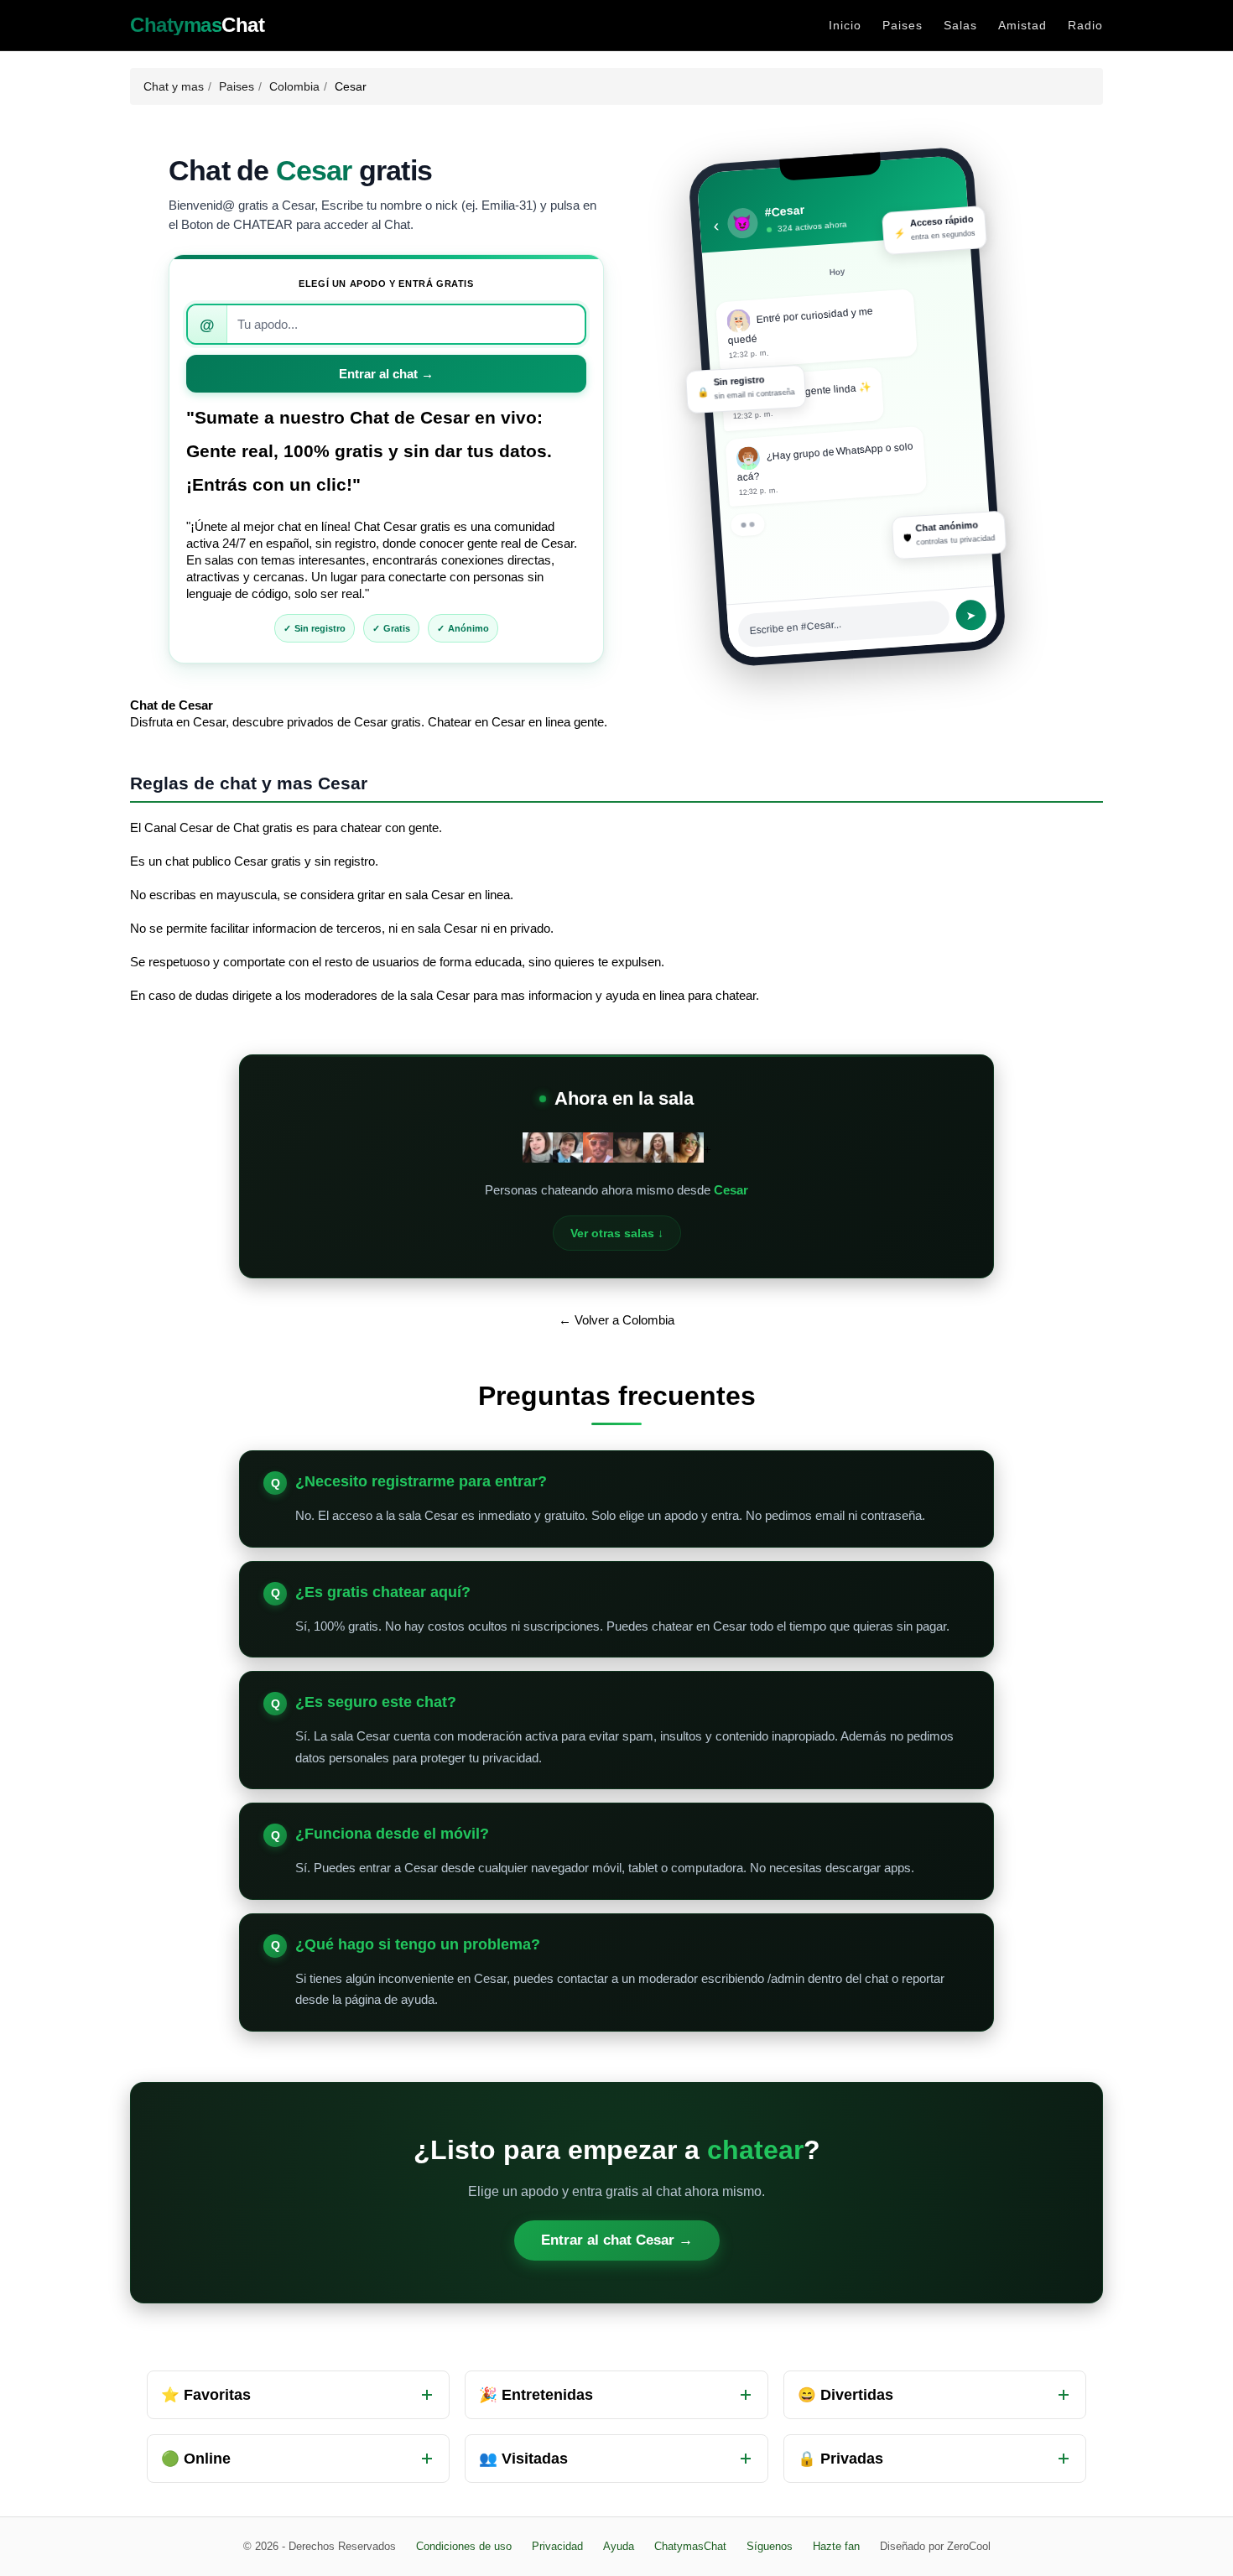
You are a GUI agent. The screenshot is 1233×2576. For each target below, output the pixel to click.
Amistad (1022, 25)
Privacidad (557, 2546)
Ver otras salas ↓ (617, 1233)
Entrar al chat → (386, 374)
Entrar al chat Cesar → (617, 2240)
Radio (1085, 25)
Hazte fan (836, 2546)
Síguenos (770, 2546)
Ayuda (619, 2546)
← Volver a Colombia (616, 1320)
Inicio (845, 25)
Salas (960, 25)
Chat (197, 25)
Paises (903, 25)
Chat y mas (174, 86)
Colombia (294, 86)
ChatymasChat (690, 2546)
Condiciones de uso (464, 2546)
